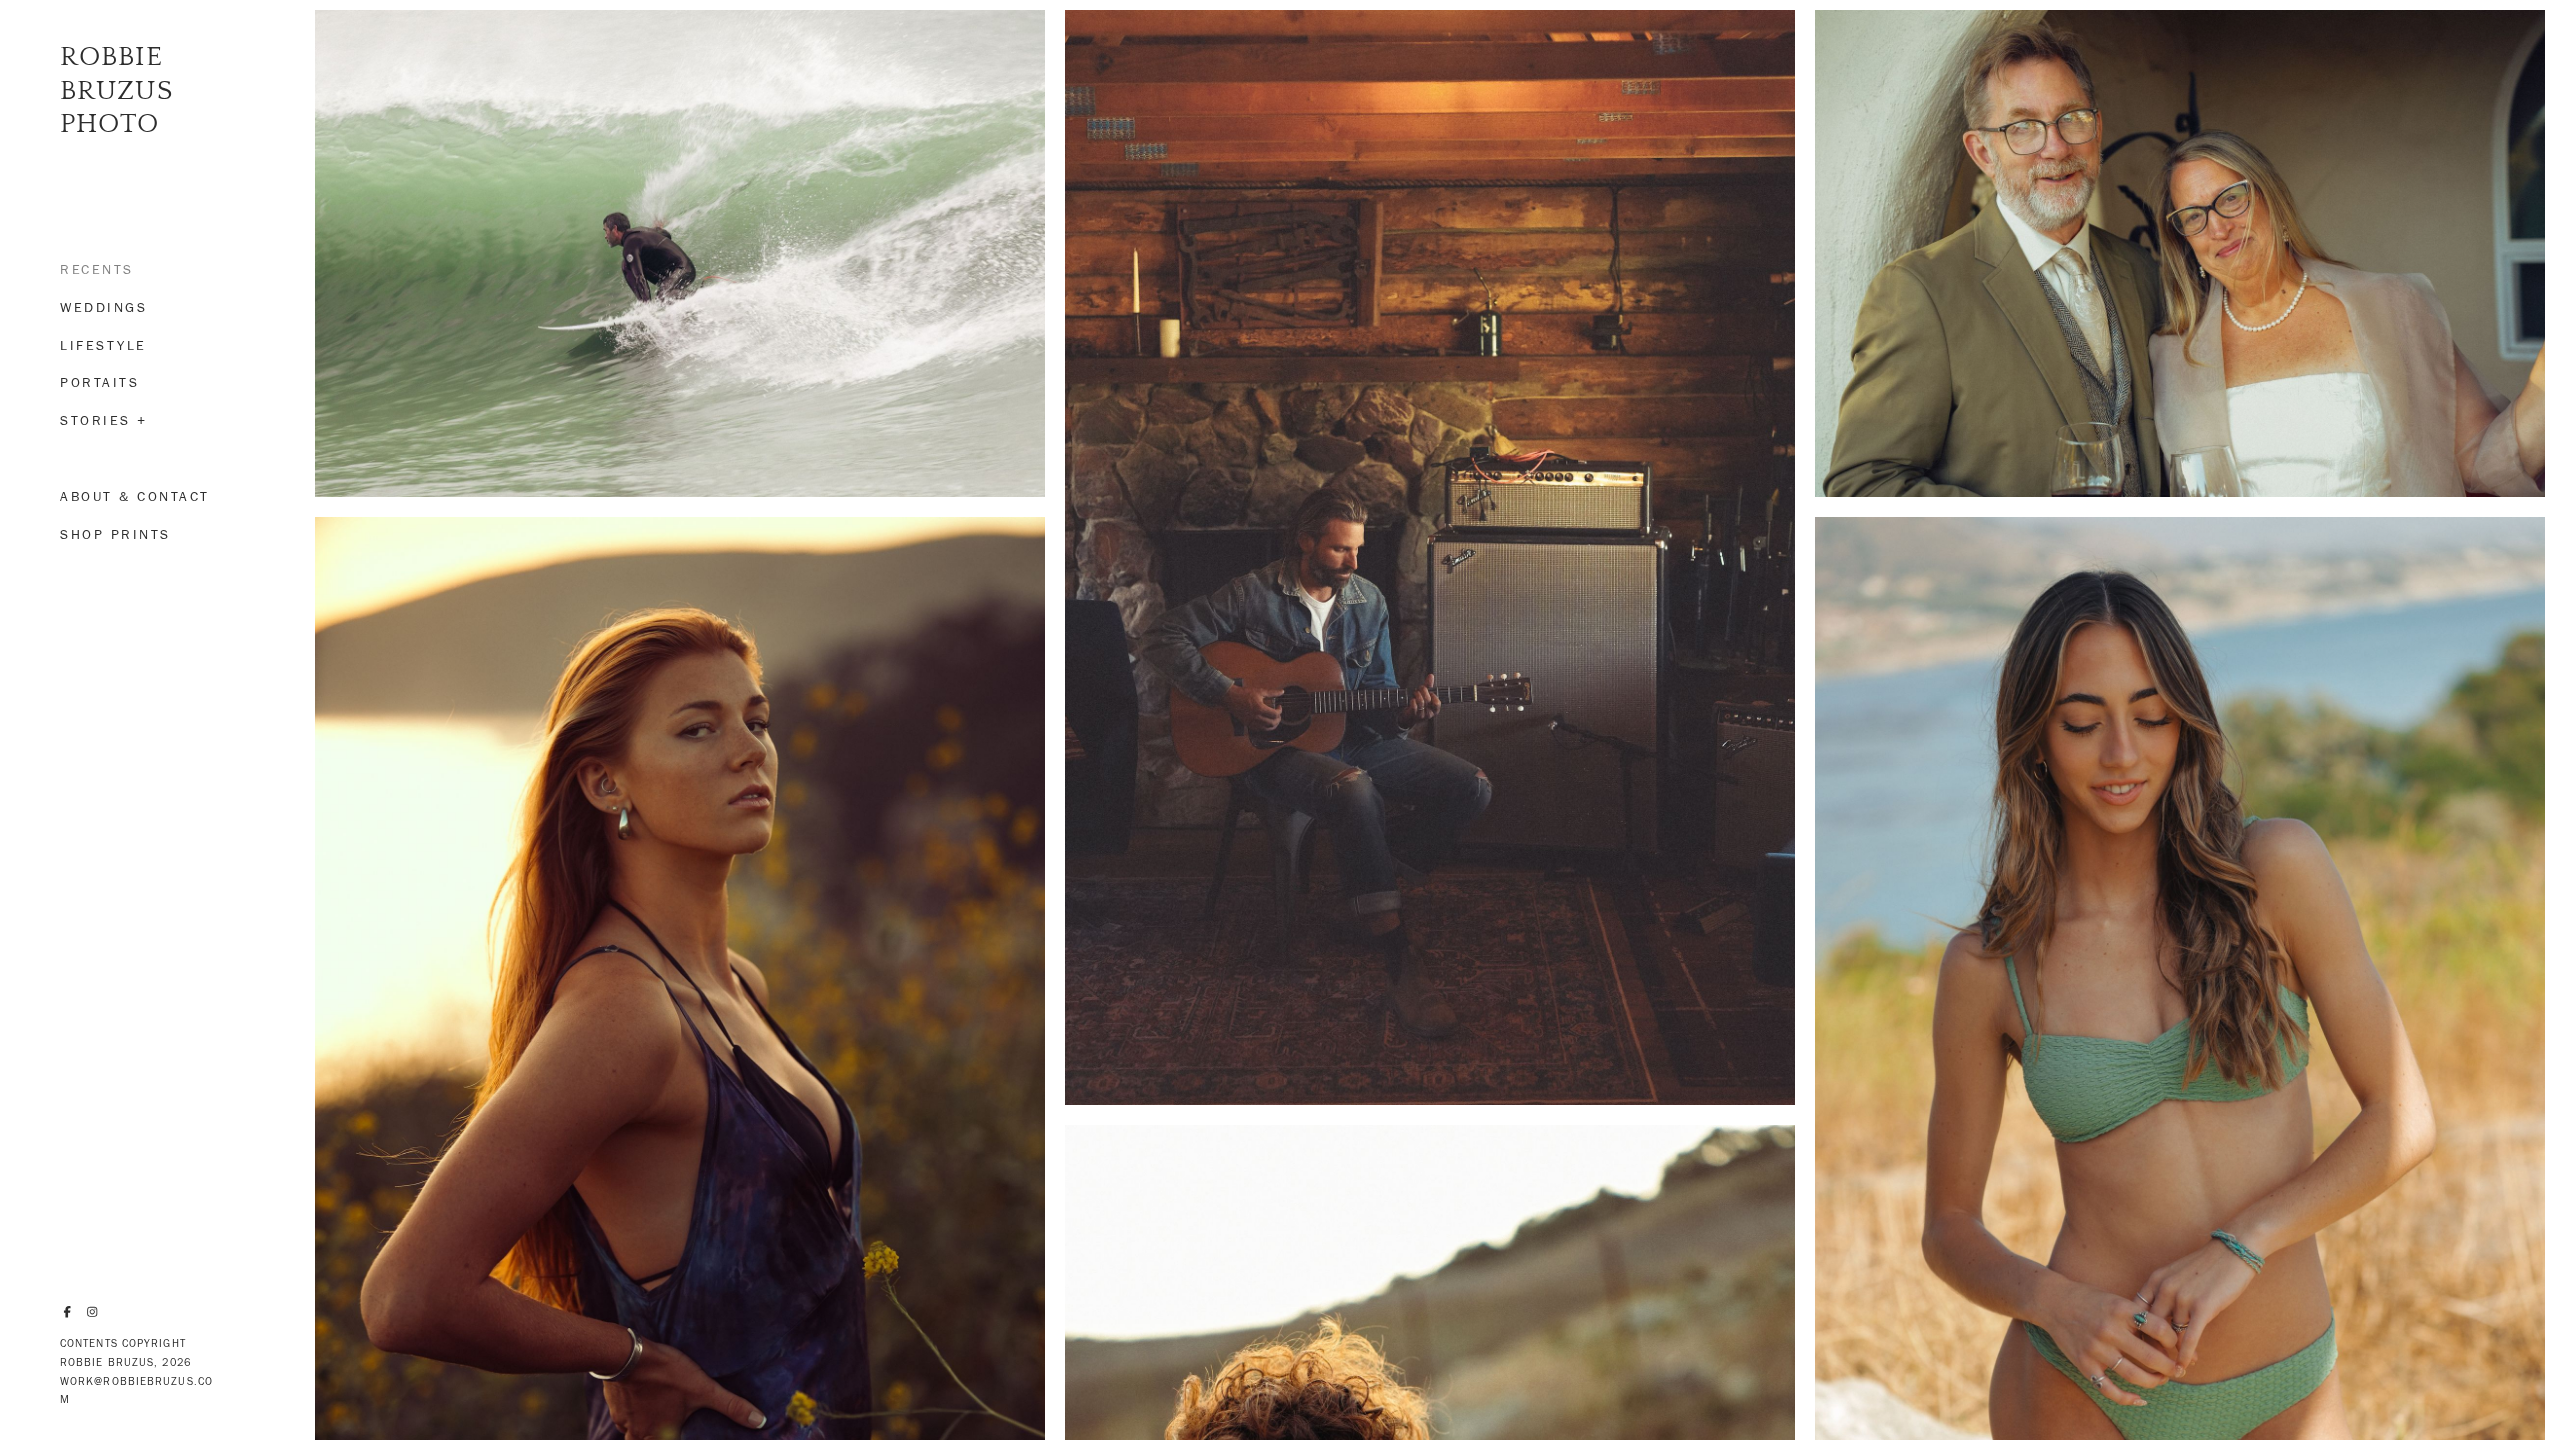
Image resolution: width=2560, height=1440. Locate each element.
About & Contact (135, 496)
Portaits (99, 382)
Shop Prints (115, 534)
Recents (97, 269)
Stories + (104, 420)
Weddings (103, 307)
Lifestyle (103, 345)
